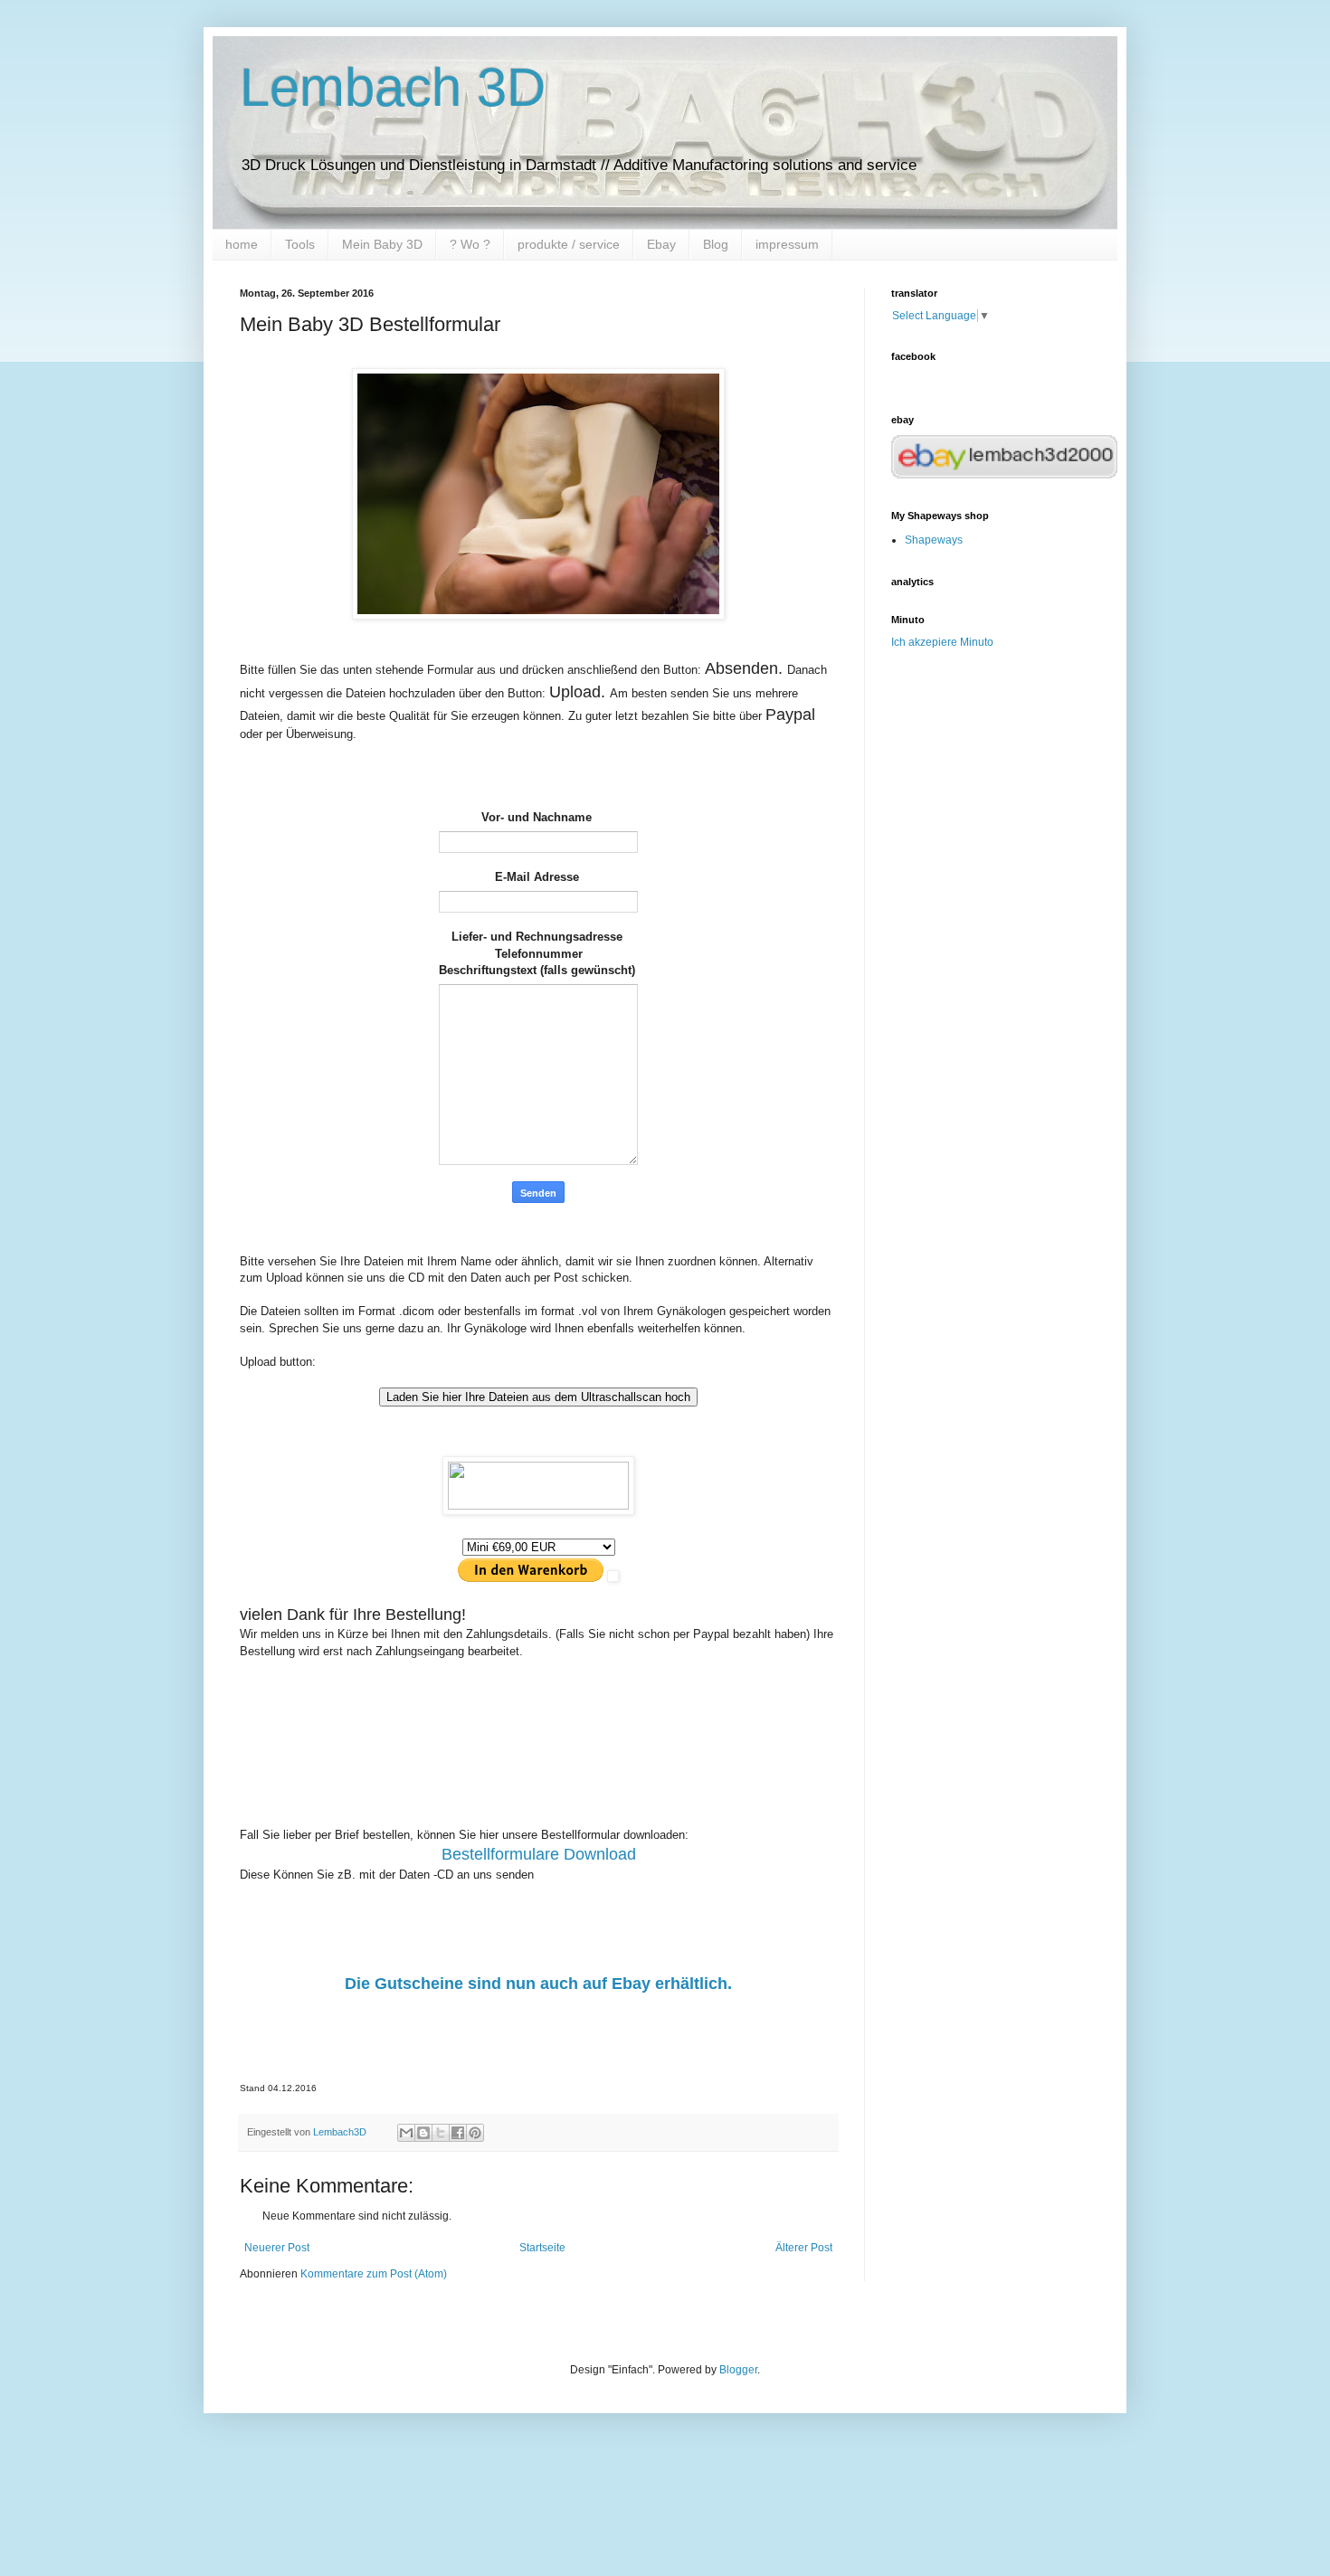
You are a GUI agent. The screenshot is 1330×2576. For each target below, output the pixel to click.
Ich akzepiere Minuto (942, 642)
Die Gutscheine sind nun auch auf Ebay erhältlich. (538, 1984)
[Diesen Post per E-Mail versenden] (406, 2133)
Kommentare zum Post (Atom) (374, 2274)
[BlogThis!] (423, 2133)
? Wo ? (470, 244)
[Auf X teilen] (441, 2133)
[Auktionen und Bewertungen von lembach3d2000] (1004, 475)
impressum (787, 244)
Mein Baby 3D (382, 244)
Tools (300, 244)
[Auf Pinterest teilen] (475, 2133)
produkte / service (569, 244)
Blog (716, 244)
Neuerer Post (277, 2248)
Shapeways (934, 540)
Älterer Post (804, 2248)
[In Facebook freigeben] (458, 2133)
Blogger (738, 2370)
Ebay (661, 244)
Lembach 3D (393, 87)
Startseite (542, 2248)
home (242, 244)
